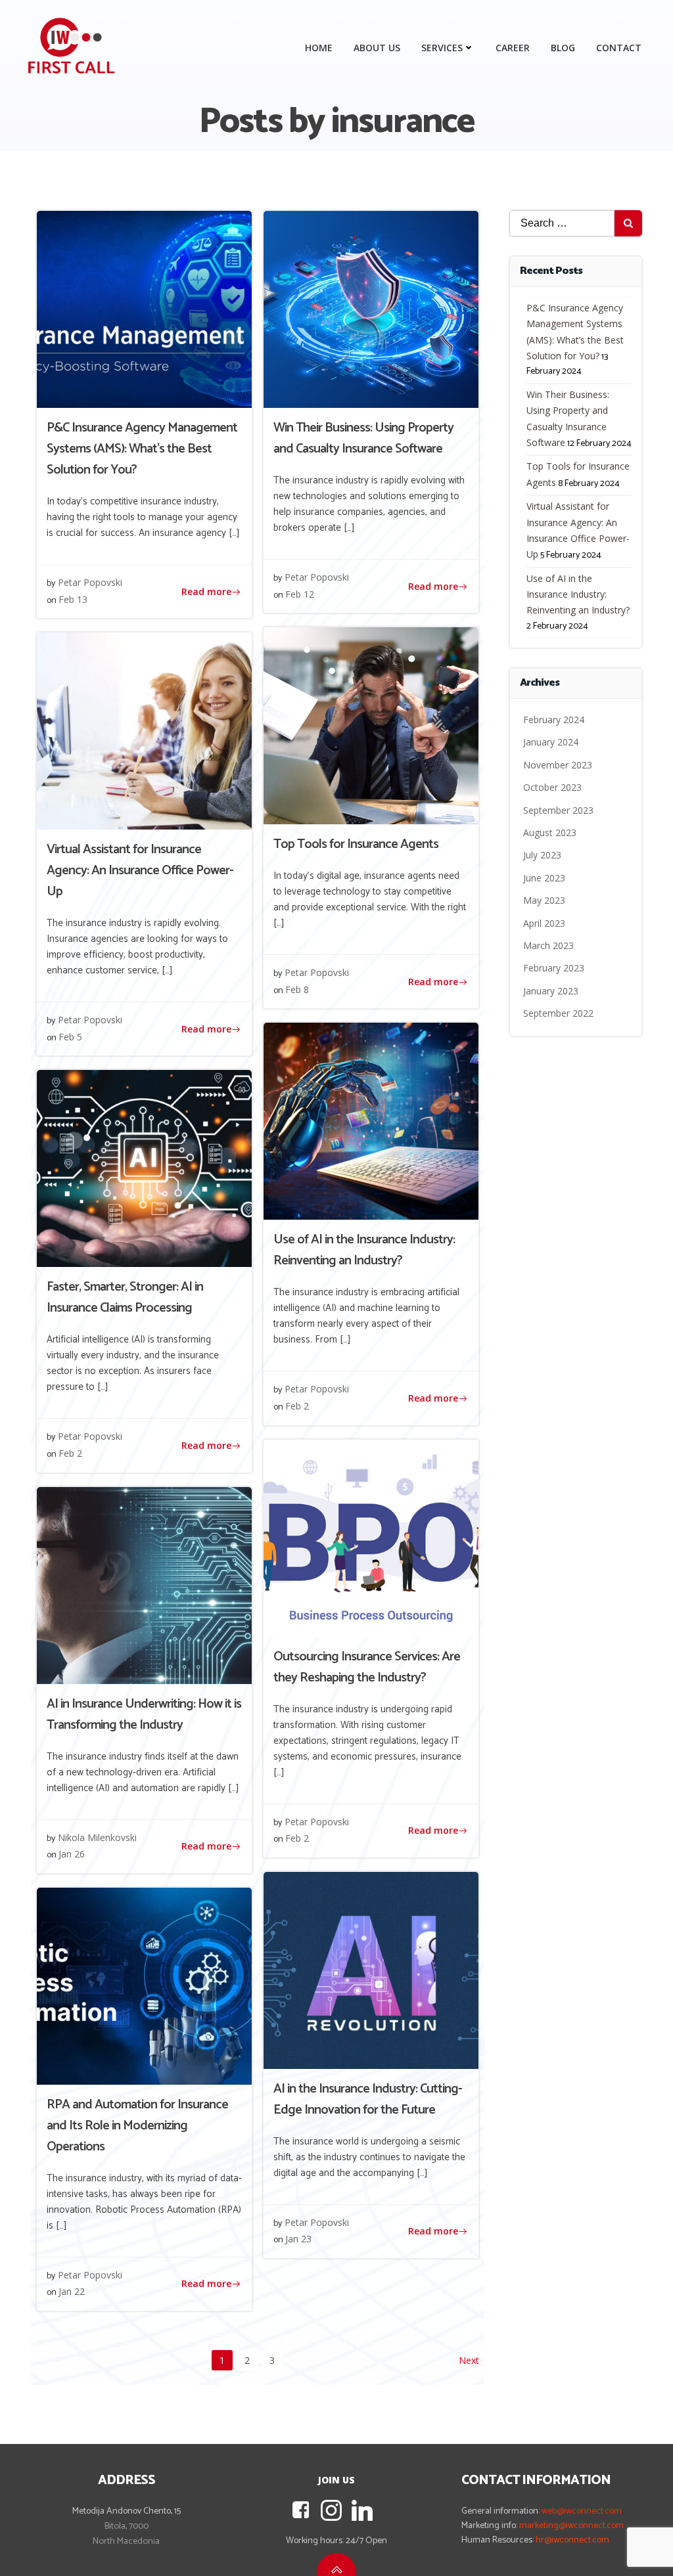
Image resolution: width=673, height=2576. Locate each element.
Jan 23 (298, 2239)
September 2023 (558, 810)
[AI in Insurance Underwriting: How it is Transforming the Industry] (144, 1584)
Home (319, 48)
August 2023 (550, 833)
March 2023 (548, 945)
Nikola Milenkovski (97, 1837)
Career (513, 48)
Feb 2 (297, 1406)
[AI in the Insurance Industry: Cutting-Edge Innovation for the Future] (371, 1969)
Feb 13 (73, 599)
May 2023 (544, 900)
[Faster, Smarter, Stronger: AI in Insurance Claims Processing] (144, 1168)
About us (377, 48)
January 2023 (551, 991)
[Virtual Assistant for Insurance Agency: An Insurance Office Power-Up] (144, 730)
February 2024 (554, 720)
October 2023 (552, 787)
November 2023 (558, 765)
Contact (619, 48)
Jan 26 (72, 1854)
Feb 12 (300, 594)
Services (442, 48)
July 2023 (542, 855)
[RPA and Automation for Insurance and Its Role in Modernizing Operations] (144, 1985)
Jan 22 (72, 2291)
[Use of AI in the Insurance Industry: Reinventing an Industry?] (371, 1121)
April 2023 (544, 923)
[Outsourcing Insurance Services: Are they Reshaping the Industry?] (371, 1537)
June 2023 (544, 878)
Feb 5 (70, 1037)
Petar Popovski (90, 582)
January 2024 (551, 742)
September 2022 (558, 1013)
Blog (563, 48)
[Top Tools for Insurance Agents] (371, 725)
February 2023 (554, 968)
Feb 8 (297, 989)
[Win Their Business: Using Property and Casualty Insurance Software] (371, 308)
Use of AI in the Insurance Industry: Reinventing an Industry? (578, 594)
